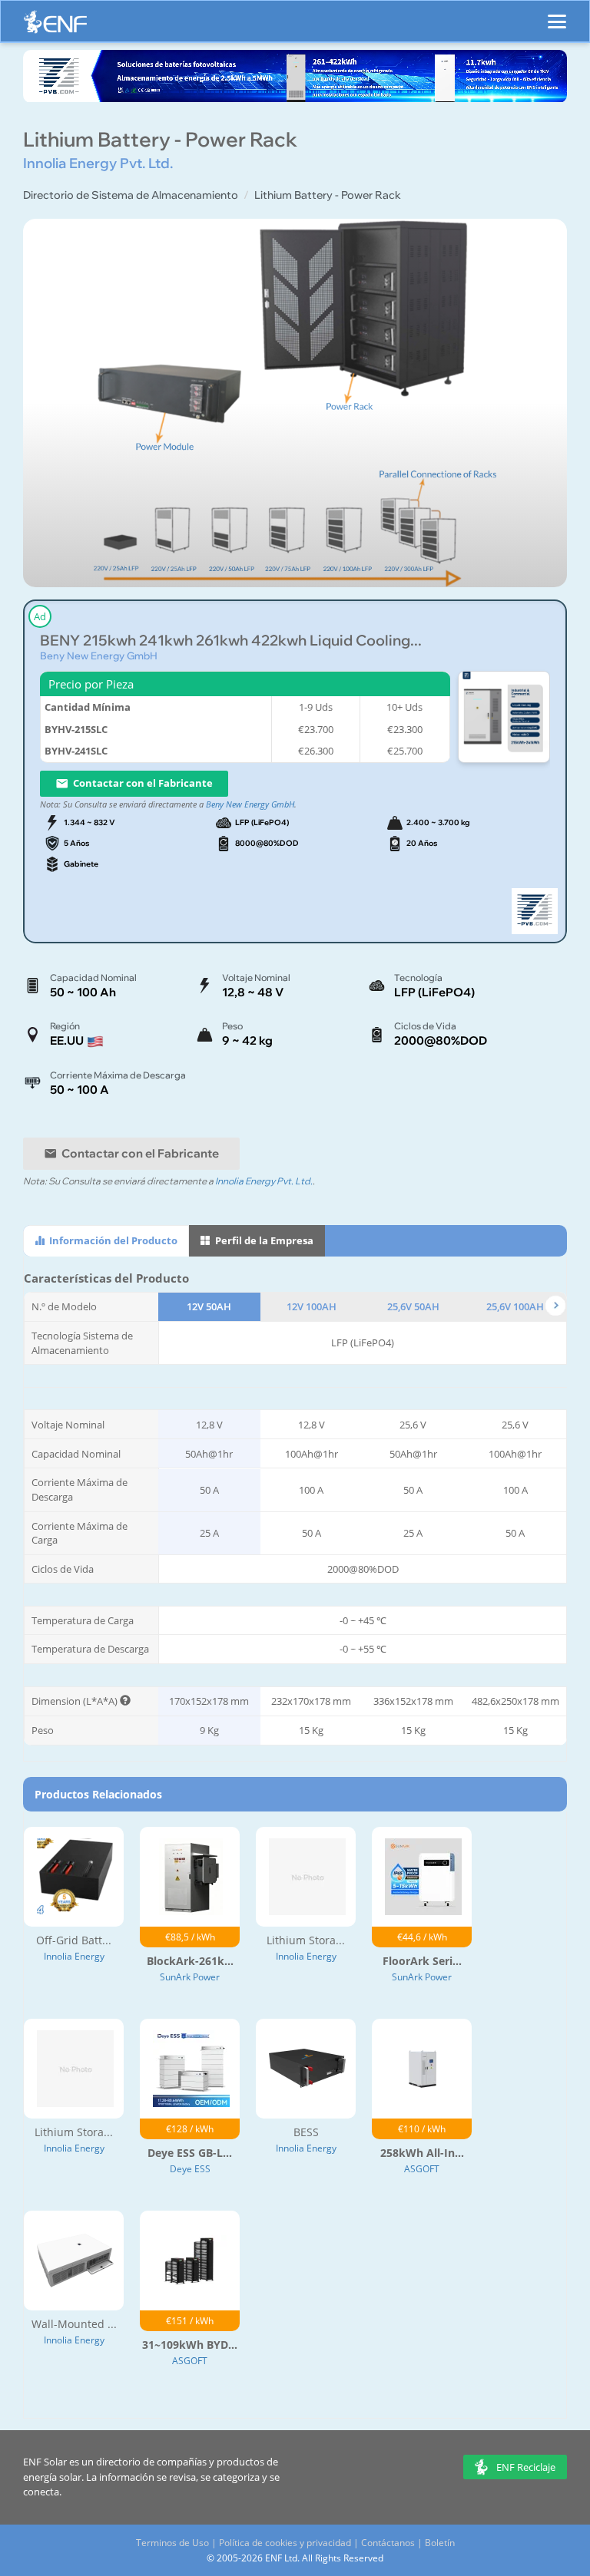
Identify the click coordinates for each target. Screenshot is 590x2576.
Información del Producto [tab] (112, 1240)
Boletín (440, 2543)
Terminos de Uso (172, 2543)
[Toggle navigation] (557, 15)
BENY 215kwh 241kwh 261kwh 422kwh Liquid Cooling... (231, 641)
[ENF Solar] (55, 26)
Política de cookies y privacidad (285, 2543)
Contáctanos (388, 2543)
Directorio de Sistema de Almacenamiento (131, 195)
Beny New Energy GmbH (99, 656)
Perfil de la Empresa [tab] (263, 1240)
